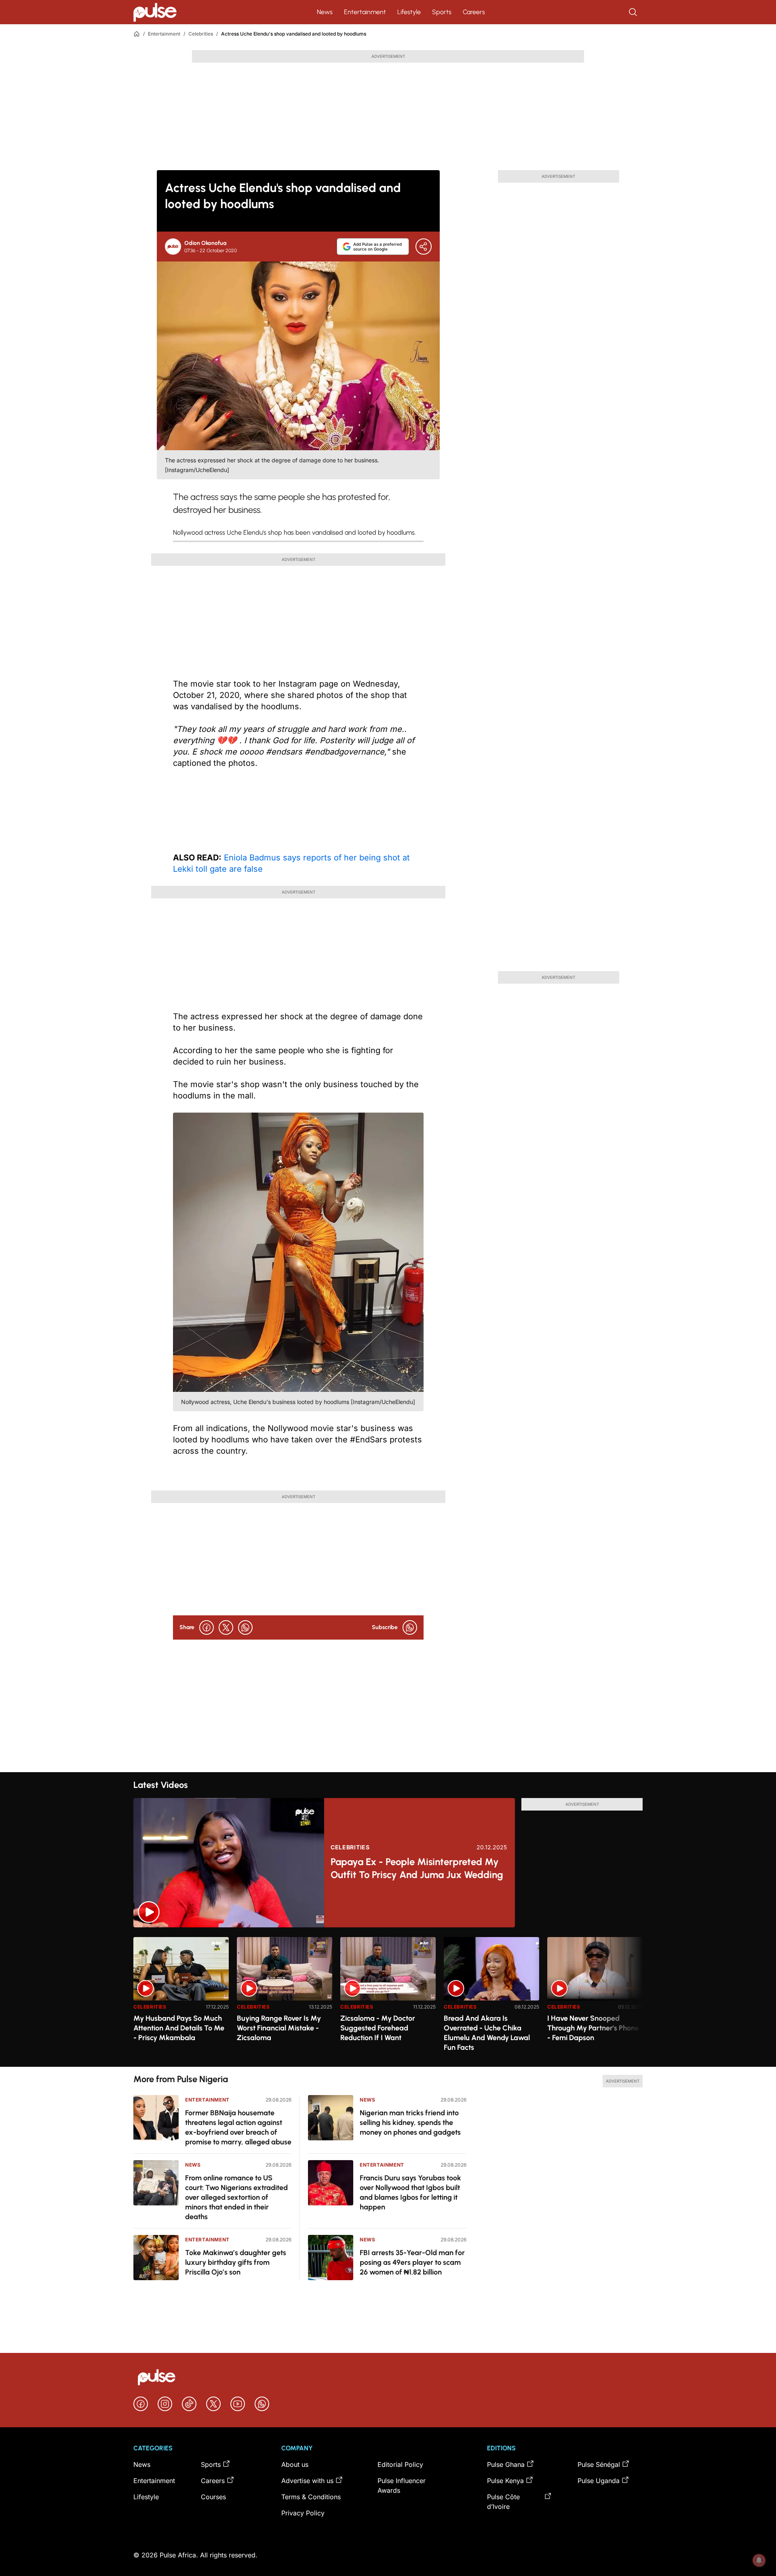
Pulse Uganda (599, 2481)
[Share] (424, 247)
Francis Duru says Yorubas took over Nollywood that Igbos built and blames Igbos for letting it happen (410, 2192)
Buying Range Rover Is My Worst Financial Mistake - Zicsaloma (279, 2028)
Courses (213, 2497)
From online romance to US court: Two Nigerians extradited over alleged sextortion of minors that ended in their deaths (236, 2197)
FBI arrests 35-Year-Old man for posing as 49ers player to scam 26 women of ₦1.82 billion (412, 2262)
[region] (388, 1997)
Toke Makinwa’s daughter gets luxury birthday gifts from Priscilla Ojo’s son (236, 2262)
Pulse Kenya (505, 2481)
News (325, 12)
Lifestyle (409, 12)
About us (295, 2464)
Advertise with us (307, 2481)
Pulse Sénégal (599, 2464)
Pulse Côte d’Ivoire (503, 2502)
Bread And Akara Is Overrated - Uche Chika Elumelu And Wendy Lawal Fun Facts (487, 2033)
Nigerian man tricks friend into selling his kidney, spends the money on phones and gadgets (410, 2123)
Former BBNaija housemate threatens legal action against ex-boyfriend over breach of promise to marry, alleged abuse (238, 2127)
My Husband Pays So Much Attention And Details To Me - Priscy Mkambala (179, 2028)
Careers (474, 12)
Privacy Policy (303, 2513)
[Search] (634, 12)
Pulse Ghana (506, 2464)
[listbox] (388, 1997)
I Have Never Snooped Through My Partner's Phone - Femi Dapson (593, 2028)
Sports (442, 12)
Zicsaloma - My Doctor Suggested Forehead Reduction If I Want (378, 2028)
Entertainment (365, 12)
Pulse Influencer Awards (402, 2485)
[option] (181, 1999)
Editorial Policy (400, 2464)
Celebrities (201, 34)
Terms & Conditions (311, 2497)
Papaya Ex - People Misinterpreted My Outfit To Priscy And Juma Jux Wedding (417, 1868)
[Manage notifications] (759, 2560)
